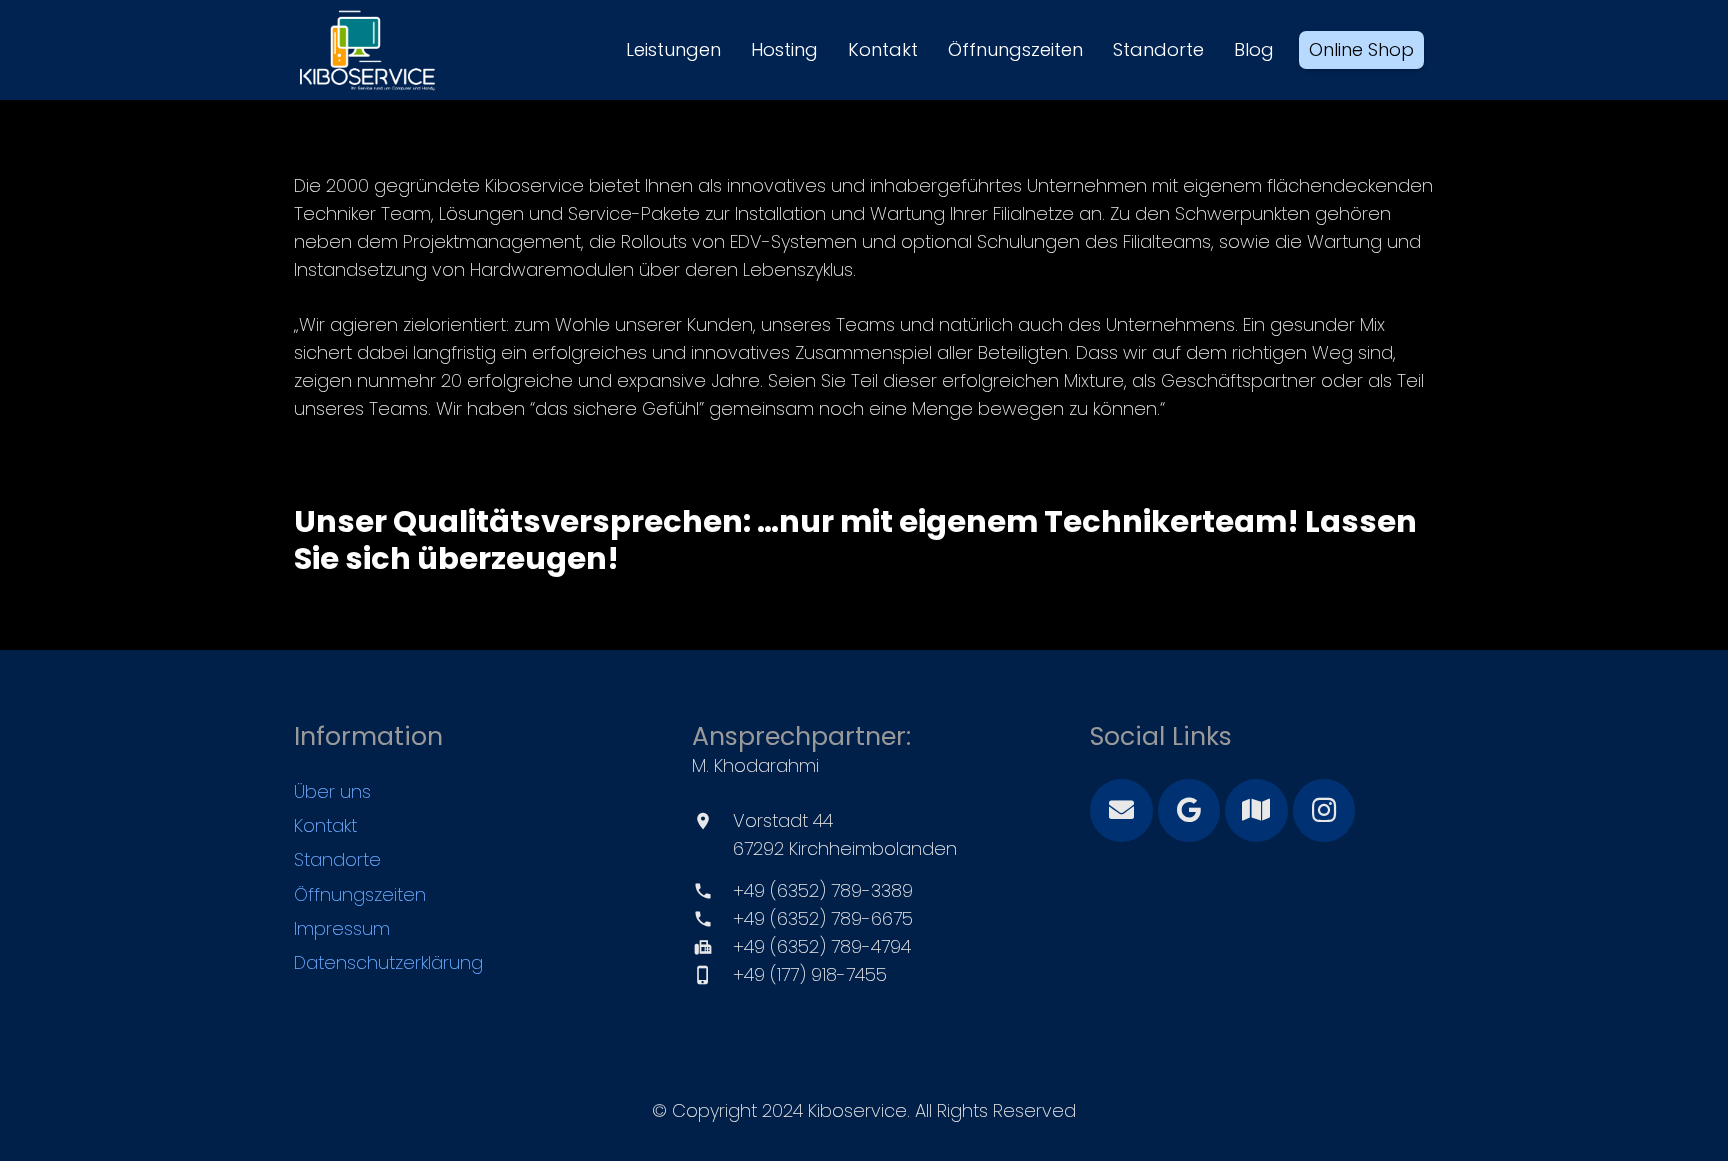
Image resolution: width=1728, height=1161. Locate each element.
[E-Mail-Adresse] (1121, 810)
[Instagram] (1324, 810)
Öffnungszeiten (360, 894)
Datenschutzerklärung (388, 962)
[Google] (1189, 810)
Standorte (337, 859)
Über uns (332, 791)
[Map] (1256, 810)
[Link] (367, 50)
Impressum (342, 928)
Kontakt (325, 825)
